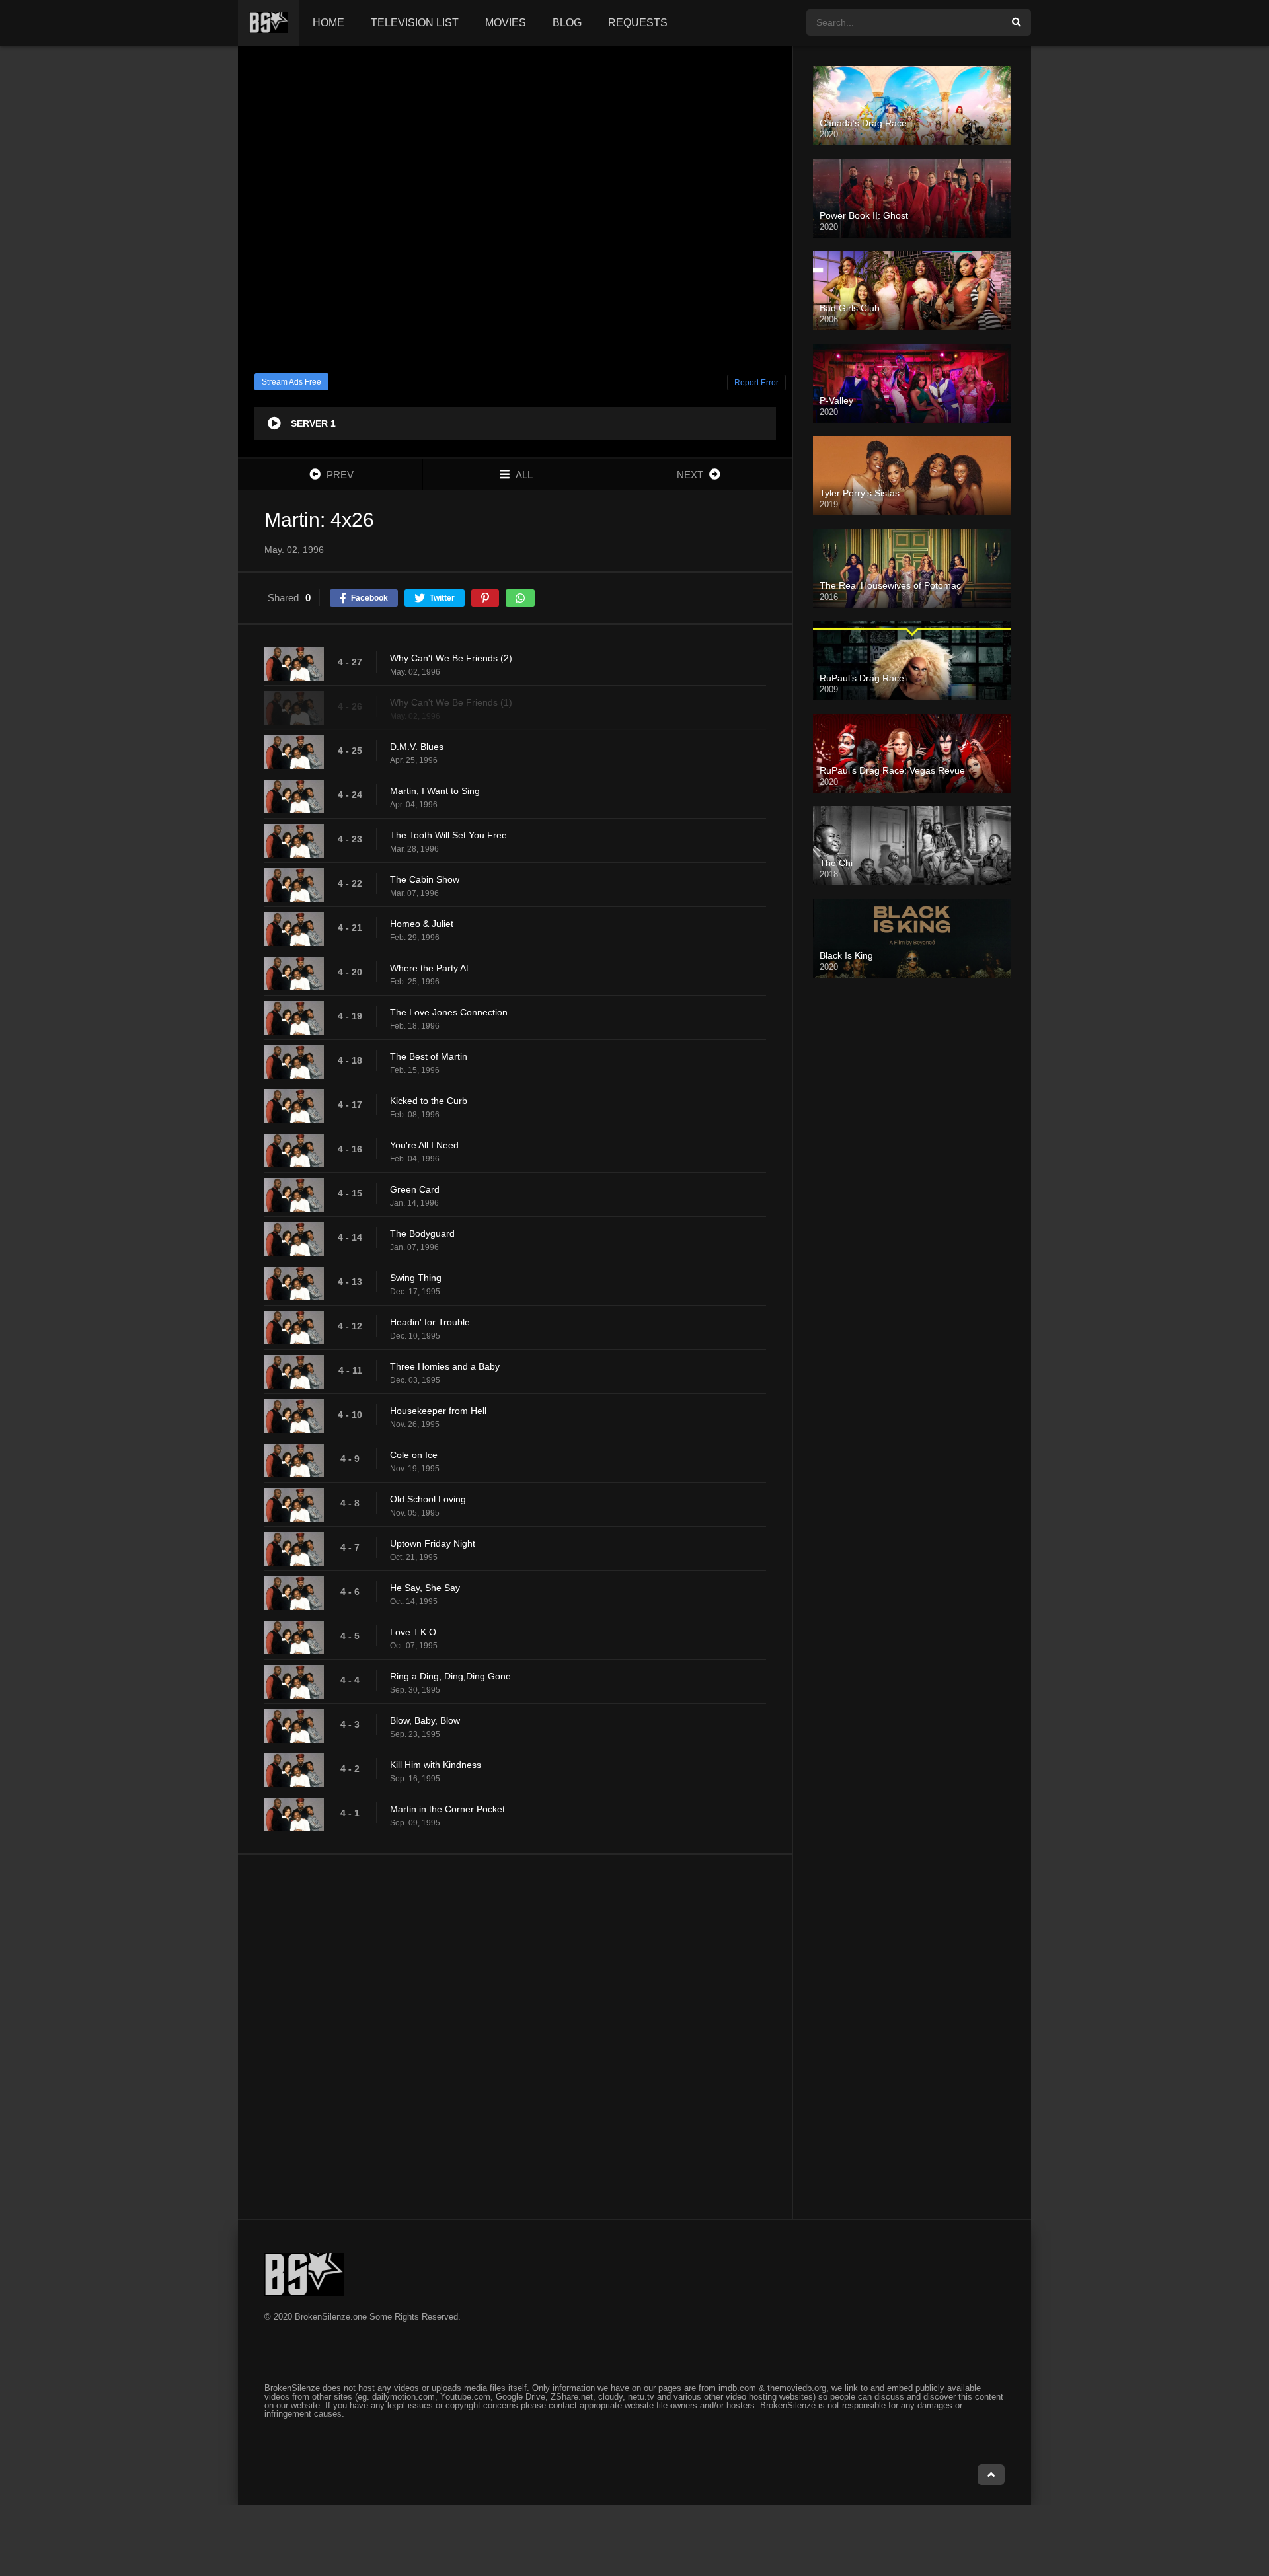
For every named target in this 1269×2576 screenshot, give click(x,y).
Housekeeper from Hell (438, 1411)
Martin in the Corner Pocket (447, 1809)
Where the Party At (429, 968)
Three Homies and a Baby (445, 1366)
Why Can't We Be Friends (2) (451, 658)
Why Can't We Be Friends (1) (451, 702)
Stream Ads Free (291, 382)
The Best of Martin (429, 1056)
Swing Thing (416, 1278)
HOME (328, 23)
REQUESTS (638, 23)
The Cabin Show (425, 879)
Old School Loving (428, 1499)
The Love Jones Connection (449, 1012)
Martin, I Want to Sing (435, 791)
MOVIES (506, 23)
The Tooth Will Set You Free (448, 835)
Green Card (415, 1189)
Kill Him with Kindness (436, 1765)
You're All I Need (424, 1145)
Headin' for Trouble (430, 1322)
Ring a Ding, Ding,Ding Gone (450, 1676)
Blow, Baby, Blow (425, 1720)
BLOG (567, 23)
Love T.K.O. (414, 1632)
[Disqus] (515, 2036)
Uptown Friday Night (433, 1543)
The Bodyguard (422, 1233)
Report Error (756, 383)
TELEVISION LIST (415, 23)
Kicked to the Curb (429, 1101)
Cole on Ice (414, 1455)
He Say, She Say (425, 1588)
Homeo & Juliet (422, 924)
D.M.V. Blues (417, 747)
